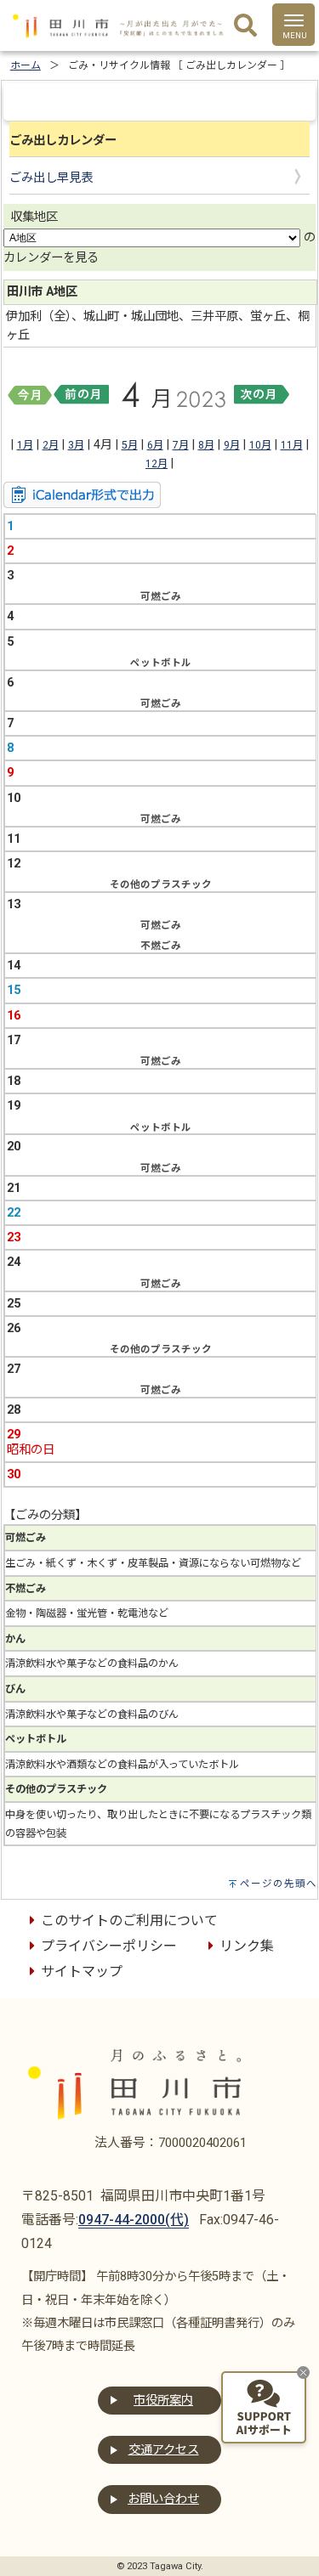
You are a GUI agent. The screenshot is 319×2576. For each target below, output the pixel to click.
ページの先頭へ (279, 1884)
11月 (292, 445)
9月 (232, 445)
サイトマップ (82, 1972)
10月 (260, 445)
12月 (157, 464)
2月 (51, 445)
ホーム (26, 65)
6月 (155, 445)
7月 (181, 445)
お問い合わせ (163, 2499)
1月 (25, 445)
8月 (206, 445)
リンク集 (247, 1946)
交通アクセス (164, 2450)
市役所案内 (163, 2401)
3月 (76, 445)
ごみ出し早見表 (51, 178)
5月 (130, 445)
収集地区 (34, 217)
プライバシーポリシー (109, 1946)
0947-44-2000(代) (134, 2220)
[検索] (245, 26)
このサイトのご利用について (129, 1921)
